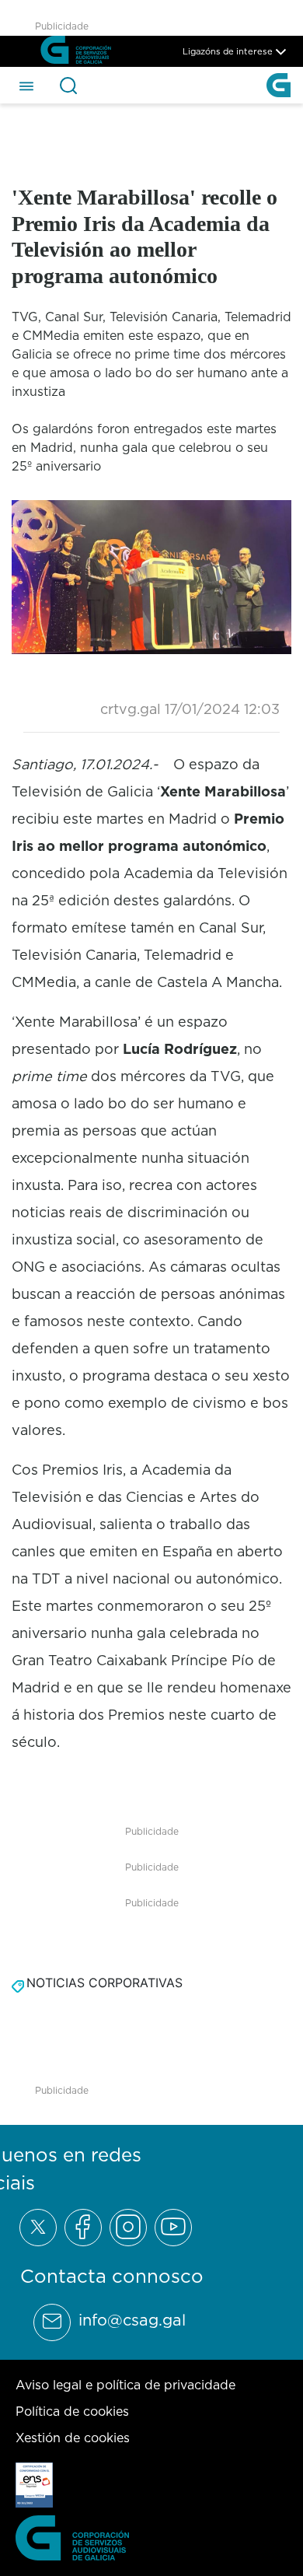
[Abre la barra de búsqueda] (68, 86)
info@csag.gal (132, 2320)
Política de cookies (72, 2411)
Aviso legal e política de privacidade (125, 2385)
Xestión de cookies (73, 2438)
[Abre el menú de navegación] (26, 85)
